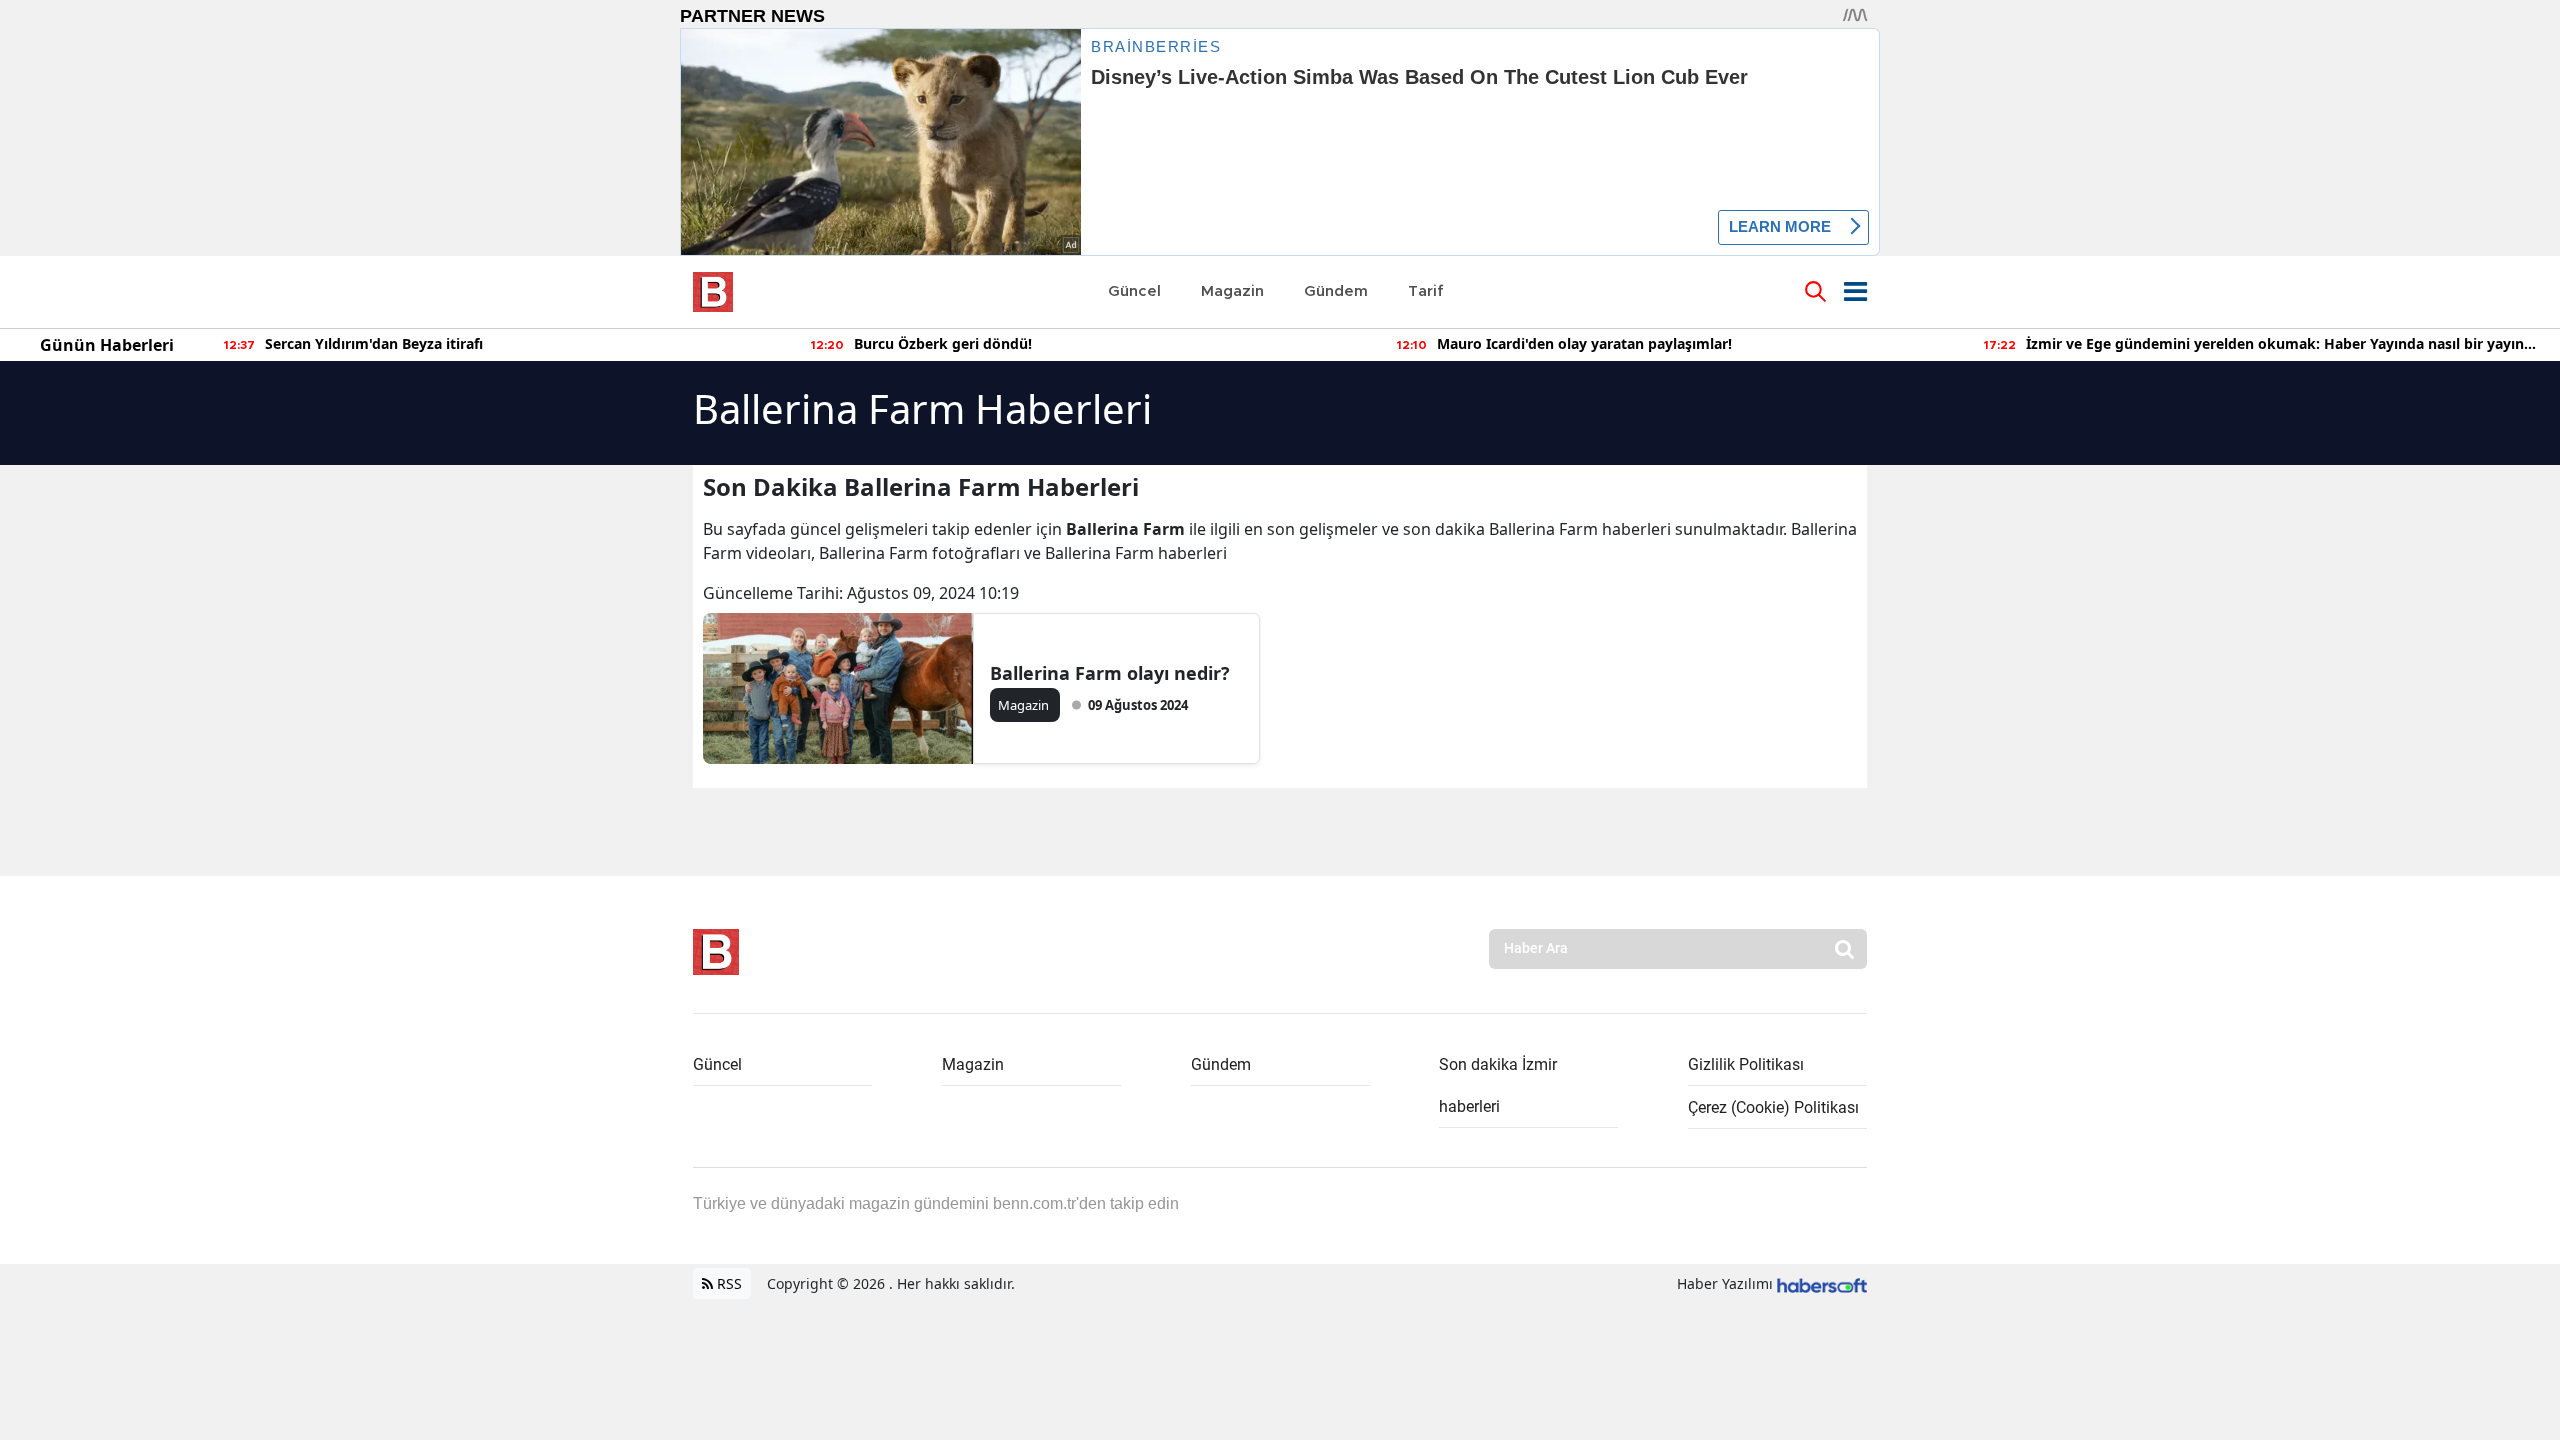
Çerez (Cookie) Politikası (1773, 1107)
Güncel (717, 1064)
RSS (727, 1283)
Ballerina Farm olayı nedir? (1110, 673)
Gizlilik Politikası (1746, 1064)
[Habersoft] (1822, 1283)
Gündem (1221, 1064)
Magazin (973, 1064)
